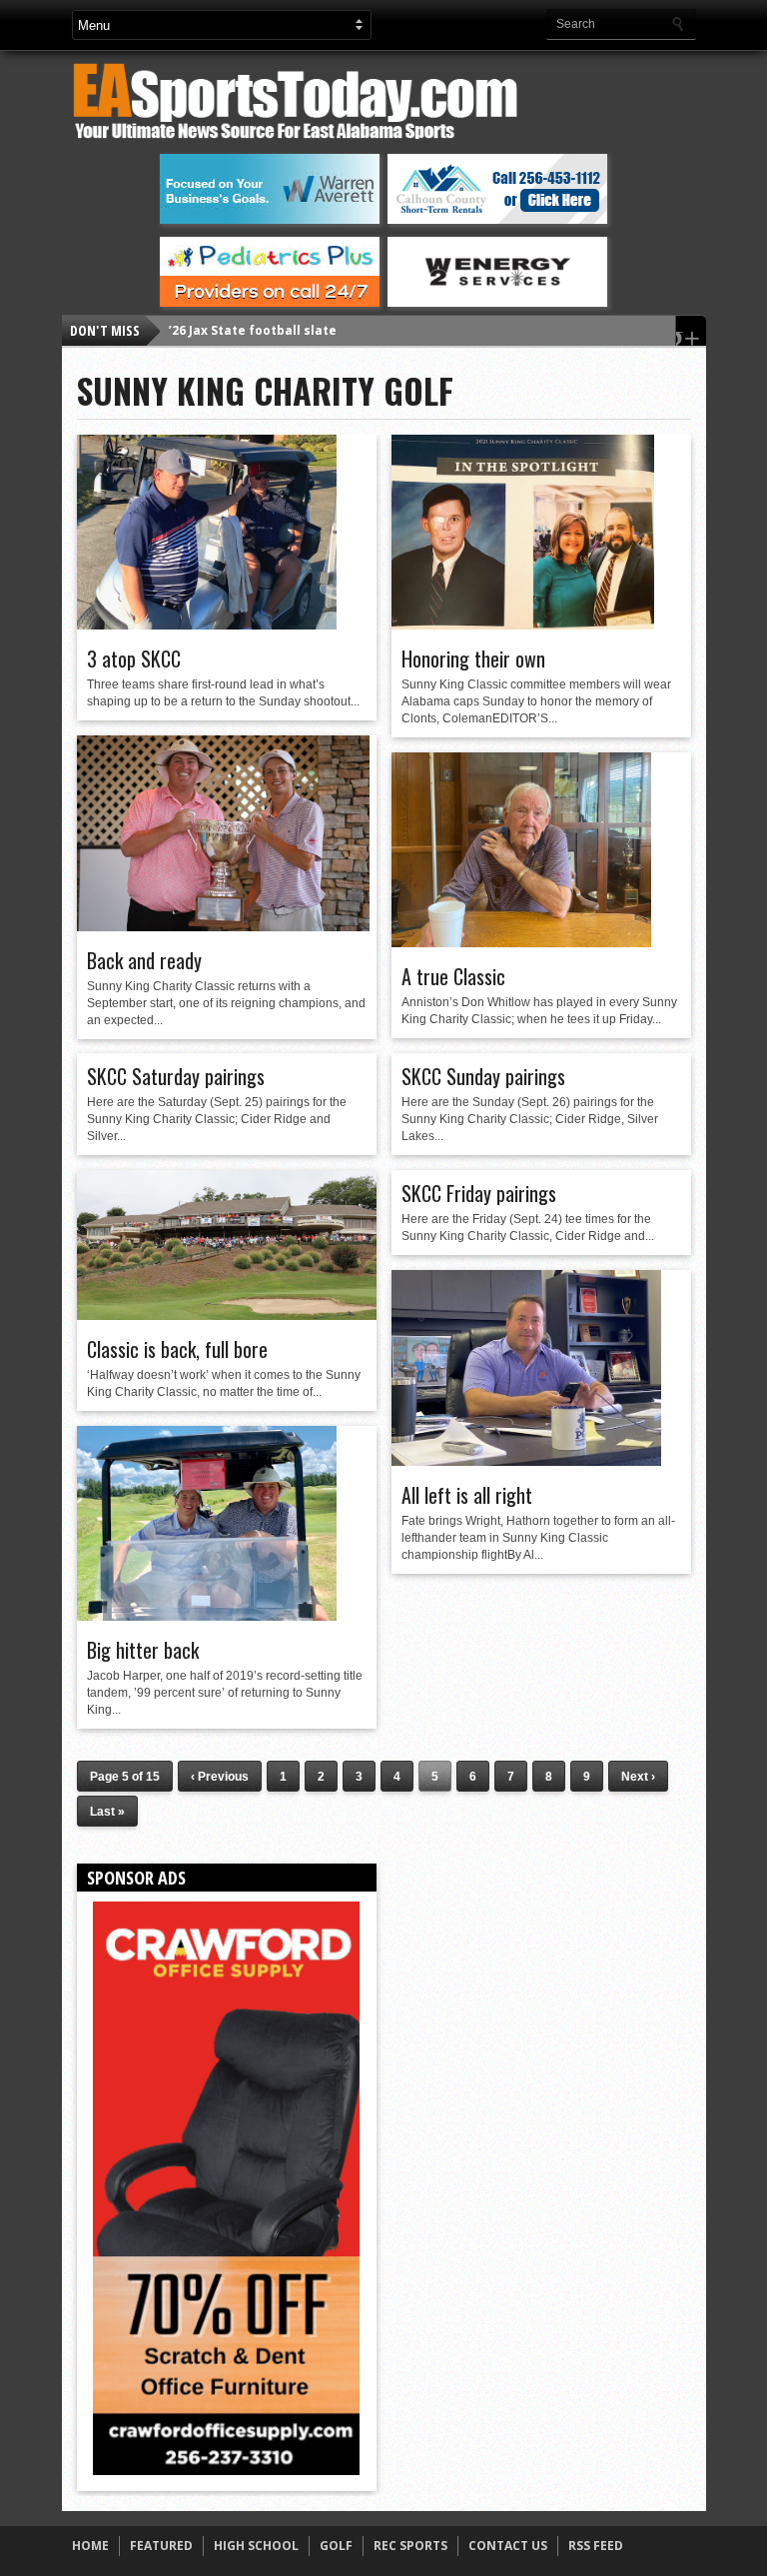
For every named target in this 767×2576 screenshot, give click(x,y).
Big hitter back (143, 1650)
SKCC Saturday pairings (176, 1076)
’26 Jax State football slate (253, 330)
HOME (90, 2546)
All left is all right (467, 1495)
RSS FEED (596, 2546)
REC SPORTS (410, 2546)
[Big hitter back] (207, 1616)
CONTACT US (508, 2546)
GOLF (336, 2546)
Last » (107, 1812)
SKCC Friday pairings (479, 1193)
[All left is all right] (526, 1461)
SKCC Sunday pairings (483, 1076)
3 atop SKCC (134, 658)
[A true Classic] (521, 942)
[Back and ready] (223, 926)
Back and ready (144, 960)
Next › (638, 1777)
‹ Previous (220, 1777)
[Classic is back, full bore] (227, 1315)
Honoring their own (473, 658)
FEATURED (161, 2546)
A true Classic (453, 976)
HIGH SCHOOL (256, 2546)
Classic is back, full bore (177, 1349)
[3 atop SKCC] (207, 625)
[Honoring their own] (523, 625)
